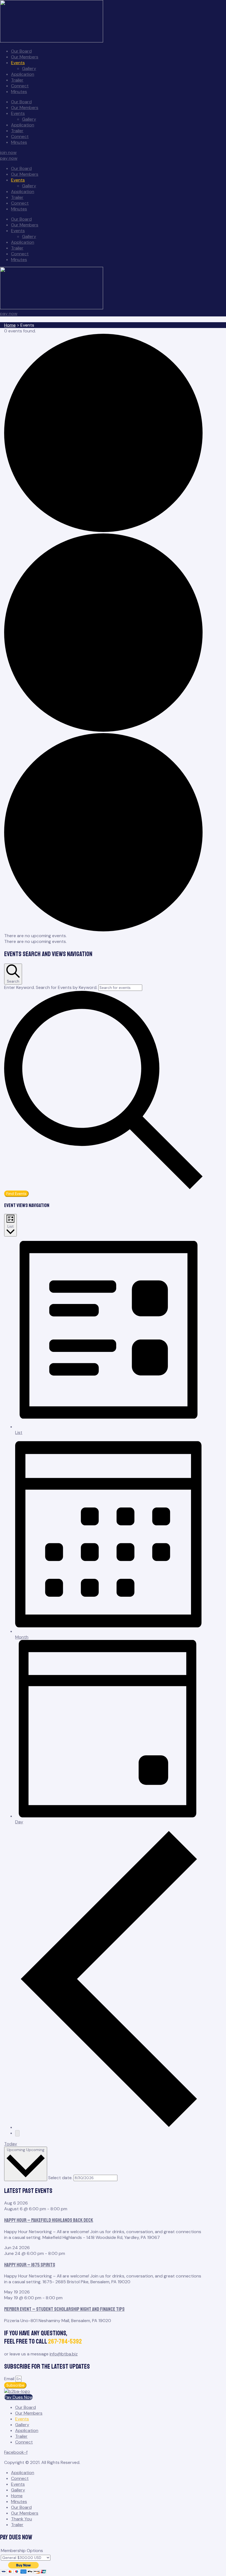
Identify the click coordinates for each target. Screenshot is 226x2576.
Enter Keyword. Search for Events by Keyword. (51, 987)
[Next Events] (17, 2133)
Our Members (25, 57)
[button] (8, 152)
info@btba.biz (64, 2354)
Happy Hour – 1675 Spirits (30, 2265)
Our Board (21, 51)
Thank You (21, 2519)
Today (11, 2144)
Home (17, 2496)
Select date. (61, 2178)
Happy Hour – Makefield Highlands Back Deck (49, 2220)
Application (23, 74)
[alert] (103, 936)
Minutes (19, 92)
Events (18, 63)
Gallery (29, 68)
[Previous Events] (109, 2127)
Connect (20, 86)
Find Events (16, 1194)
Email (10, 2379)
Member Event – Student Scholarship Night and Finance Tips (64, 2309)
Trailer (17, 80)
